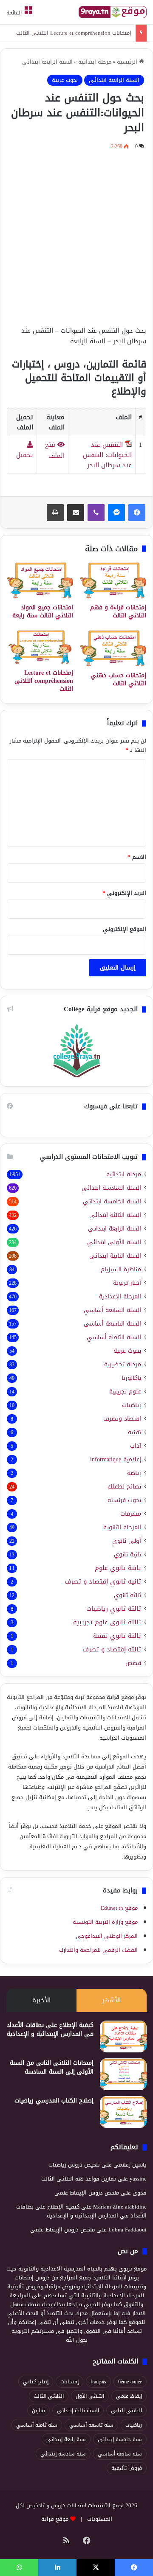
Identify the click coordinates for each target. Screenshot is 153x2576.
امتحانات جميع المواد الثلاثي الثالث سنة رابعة (43, 611)
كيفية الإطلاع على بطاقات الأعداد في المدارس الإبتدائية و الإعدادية (50, 2029)
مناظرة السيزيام (121, 1269)
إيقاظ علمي (129, 2396)
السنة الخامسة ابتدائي (112, 1201)
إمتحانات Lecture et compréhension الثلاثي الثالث (74, 33)
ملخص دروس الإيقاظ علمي (87, 2193)
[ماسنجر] (116, 513)
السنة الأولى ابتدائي (114, 1242)
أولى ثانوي (127, 1541)
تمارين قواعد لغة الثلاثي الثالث (79, 2179)
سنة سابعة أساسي (120, 2454)
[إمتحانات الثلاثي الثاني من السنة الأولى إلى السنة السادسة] (123, 2074)
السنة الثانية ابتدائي (115, 1256)
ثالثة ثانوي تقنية (117, 1636)
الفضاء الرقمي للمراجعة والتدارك (98, 1950)
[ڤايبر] (96, 513)
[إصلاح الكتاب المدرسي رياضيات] (123, 2112)
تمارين (38, 2411)
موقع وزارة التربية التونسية (105, 1922)
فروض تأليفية (127, 2468)
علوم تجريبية (125, 1392)
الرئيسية (128, 62)
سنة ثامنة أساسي (37, 2425)
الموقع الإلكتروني (125, 929)
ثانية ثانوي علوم (118, 1568)
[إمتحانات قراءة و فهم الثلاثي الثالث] (113, 580)
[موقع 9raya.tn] (113, 12)
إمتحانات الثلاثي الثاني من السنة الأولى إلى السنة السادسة (52, 2067)
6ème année (130, 2382)
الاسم (137, 857)
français (98, 2382)
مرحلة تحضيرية (123, 1364)
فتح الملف (55, 450)
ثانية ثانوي (127, 1554)
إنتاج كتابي (36, 2382)
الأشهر (111, 2000)
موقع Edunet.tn (119, 1908)
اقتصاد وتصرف (122, 1419)
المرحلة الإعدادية (120, 1296)
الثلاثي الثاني (126, 2411)
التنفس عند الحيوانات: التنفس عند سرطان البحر (107, 455)
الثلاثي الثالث (49, 2396)
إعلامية (116, 1459)
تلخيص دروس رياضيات (74, 2165)
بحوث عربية (65, 80)
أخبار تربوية (127, 1283)
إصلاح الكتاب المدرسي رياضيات (54, 2101)
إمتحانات (69, 2382)
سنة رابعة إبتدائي (66, 2439)
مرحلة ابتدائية (95, 62)
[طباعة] (55, 513)
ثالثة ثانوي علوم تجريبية (107, 1622)
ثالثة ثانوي (127, 1595)
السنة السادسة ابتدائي (111, 1188)
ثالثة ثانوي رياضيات (114, 1609)
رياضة (134, 1473)
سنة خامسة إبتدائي (120, 2439)
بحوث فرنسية (124, 1500)
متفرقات (131, 1514)
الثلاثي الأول (90, 2396)
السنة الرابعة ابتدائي (47, 62)
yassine (138, 2179)
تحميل (25, 455)
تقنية (135, 1432)
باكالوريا (131, 1378)
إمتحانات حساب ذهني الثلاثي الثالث (118, 679)
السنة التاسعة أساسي (112, 1324)
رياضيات (132, 1405)
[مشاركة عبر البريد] (76, 513)
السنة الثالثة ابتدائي (115, 1215)
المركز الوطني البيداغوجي (107, 1936)
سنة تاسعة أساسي (91, 2425)
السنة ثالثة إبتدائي (78, 2411)
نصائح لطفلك (124, 1487)
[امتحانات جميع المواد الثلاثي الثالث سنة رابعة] (40, 580)
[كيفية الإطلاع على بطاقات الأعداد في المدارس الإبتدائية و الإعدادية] (123, 2036)
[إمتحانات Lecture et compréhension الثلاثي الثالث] (40, 647)
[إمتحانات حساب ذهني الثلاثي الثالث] (113, 648)
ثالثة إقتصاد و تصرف (112, 1650)
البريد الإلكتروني (124, 893)
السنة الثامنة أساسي (114, 1337)
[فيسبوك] (137, 513)
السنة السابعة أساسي (112, 1310)
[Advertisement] (76, 236)
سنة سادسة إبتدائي (63, 2454)
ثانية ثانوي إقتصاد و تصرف (103, 1582)
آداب (136, 1446)
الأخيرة (41, 2000)
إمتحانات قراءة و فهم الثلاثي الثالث (118, 611)
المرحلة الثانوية (122, 1527)
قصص (133, 1663)
